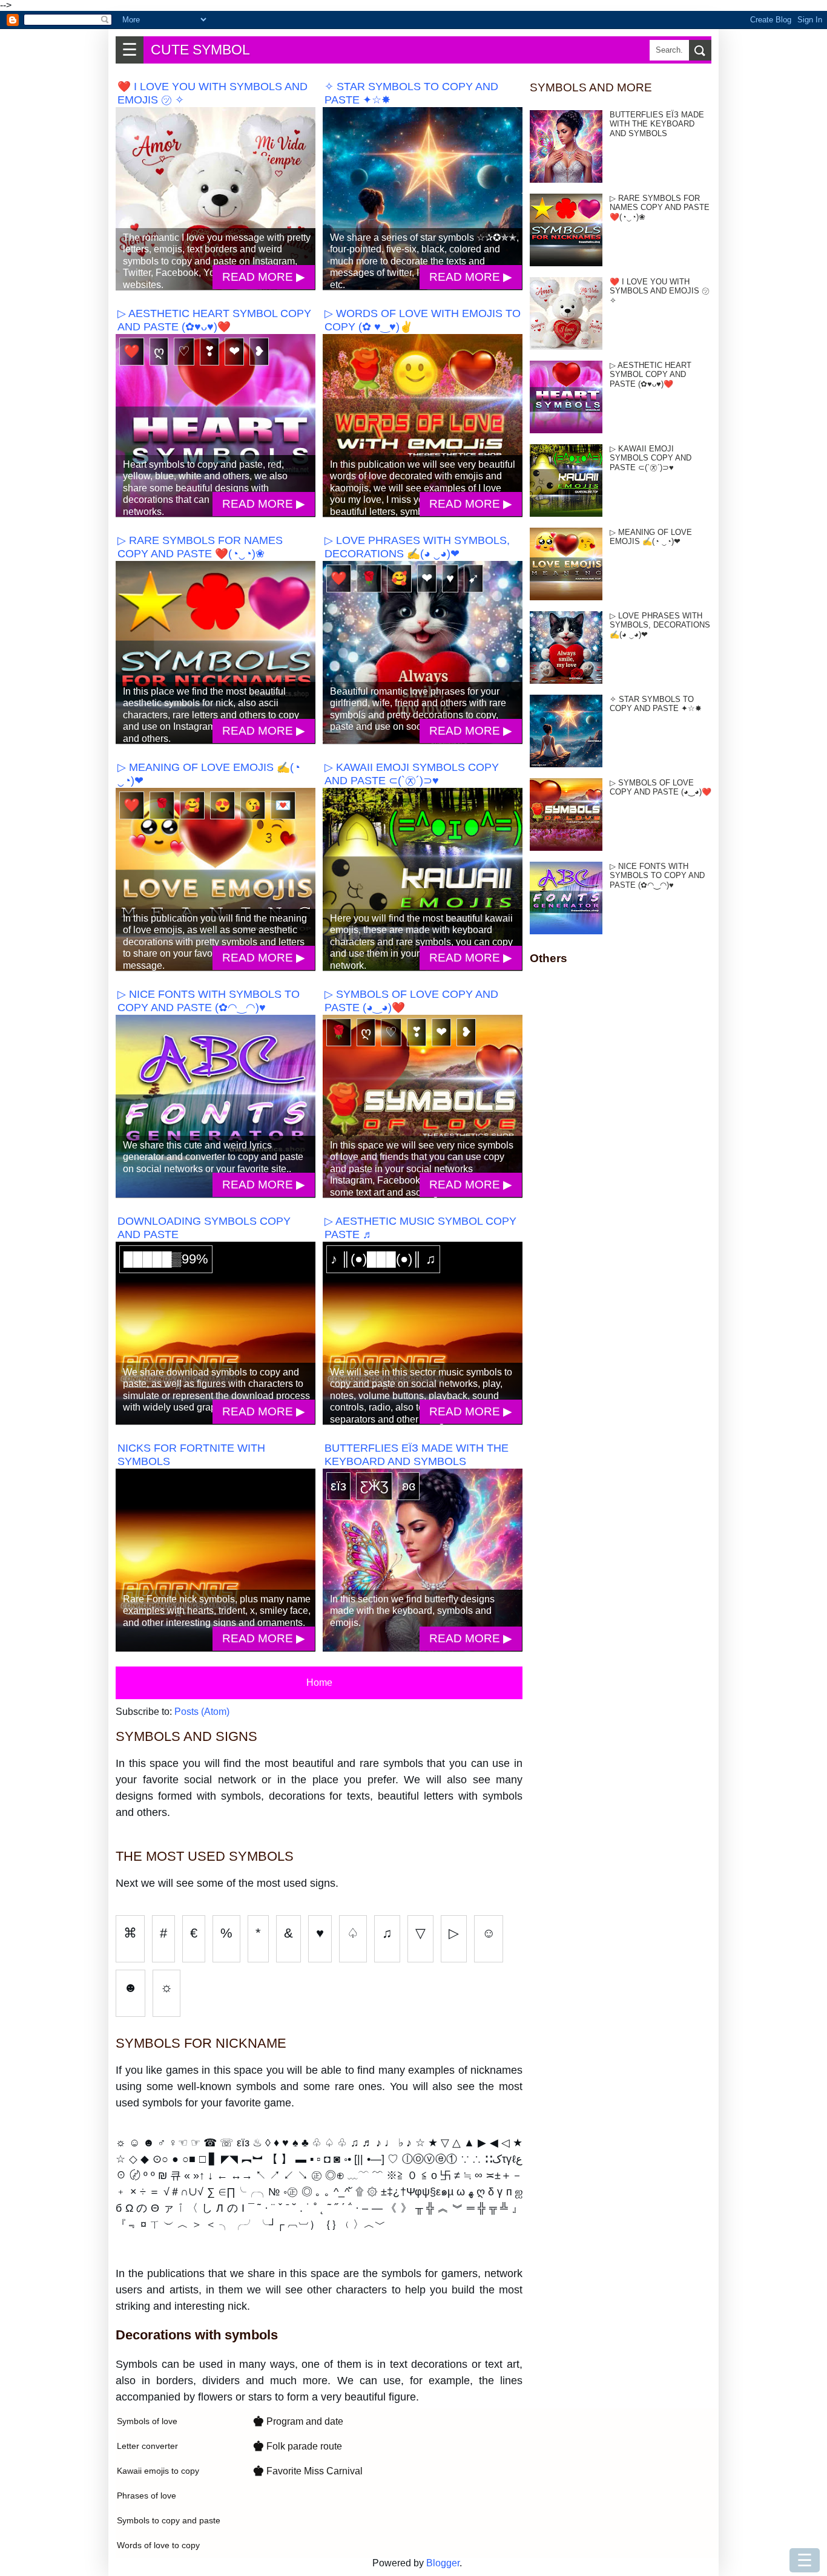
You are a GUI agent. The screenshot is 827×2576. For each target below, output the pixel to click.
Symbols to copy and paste (169, 2520)
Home (319, 1683)
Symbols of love (147, 2421)
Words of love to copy (158, 2545)
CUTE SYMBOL (200, 50)
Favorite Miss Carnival (308, 2471)
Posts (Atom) (202, 1712)
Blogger (443, 2563)
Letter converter (147, 2446)
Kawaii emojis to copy (158, 2471)
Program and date (298, 2421)
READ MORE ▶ (264, 277)
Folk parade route (298, 2446)
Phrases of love (147, 2496)
